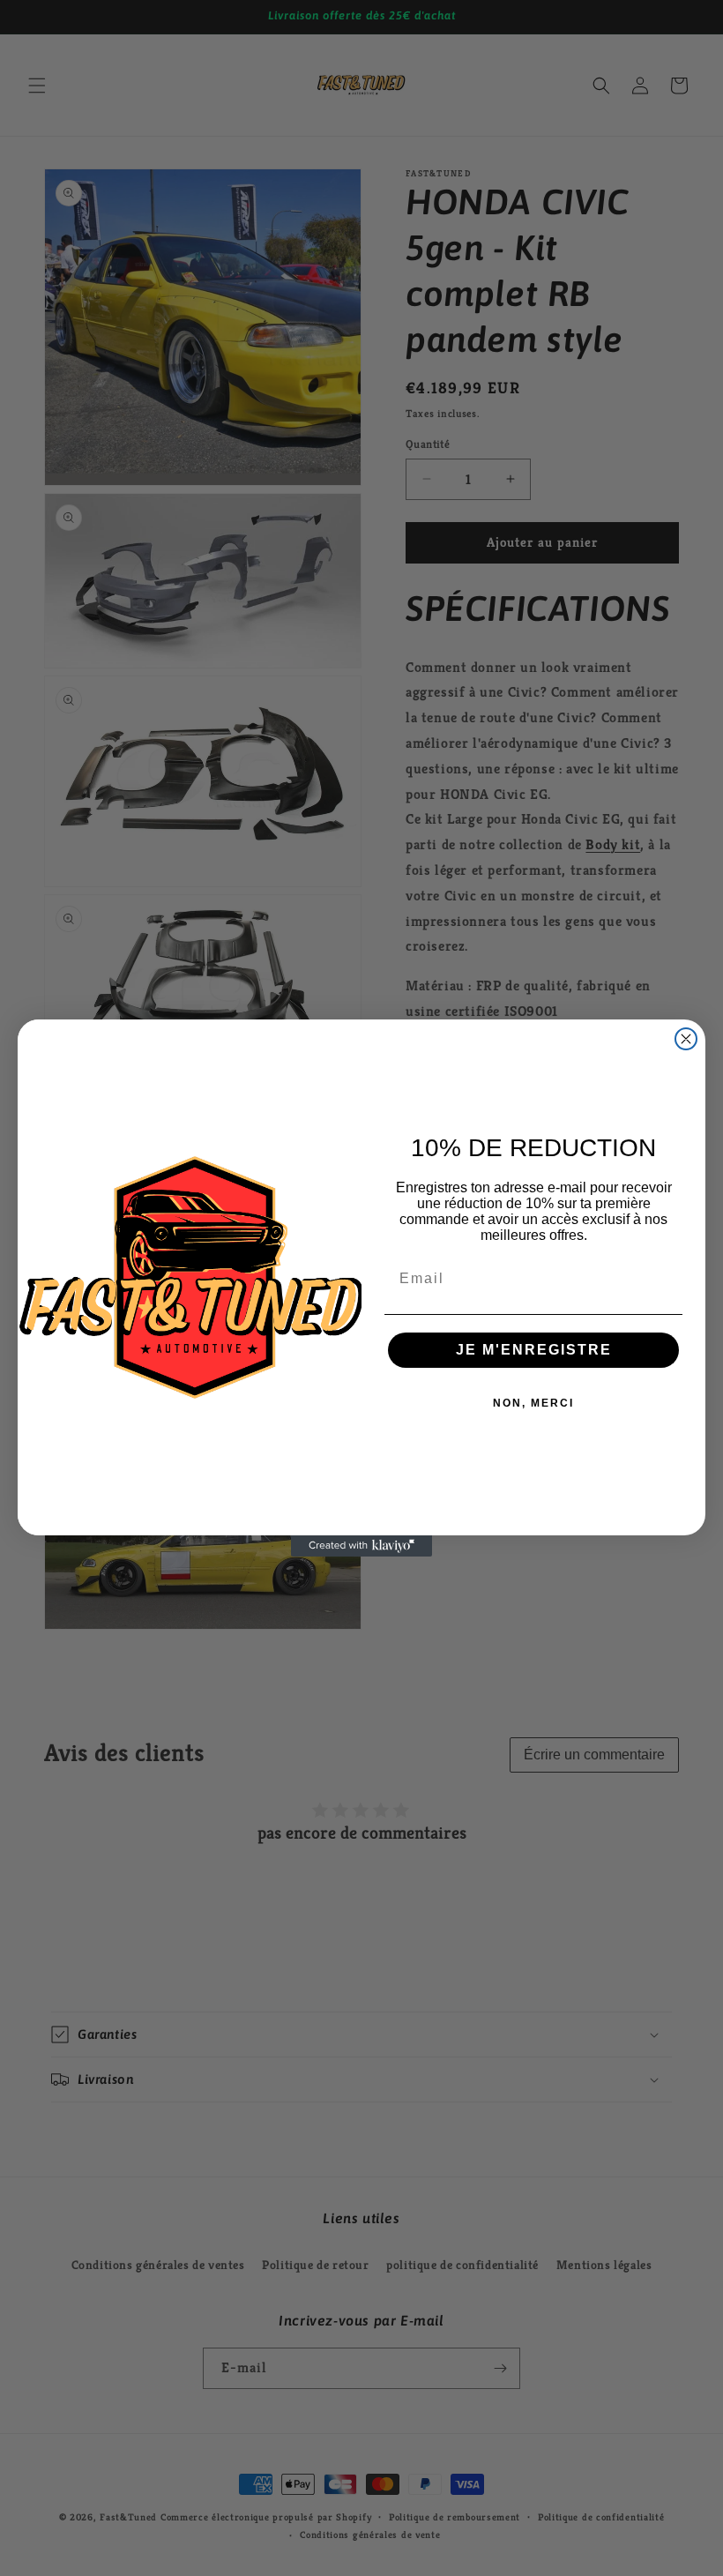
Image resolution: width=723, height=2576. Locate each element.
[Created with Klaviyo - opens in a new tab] (361, 1546)
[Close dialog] (686, 1039)
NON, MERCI (533, 1403)
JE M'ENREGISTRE (534, 1350)
